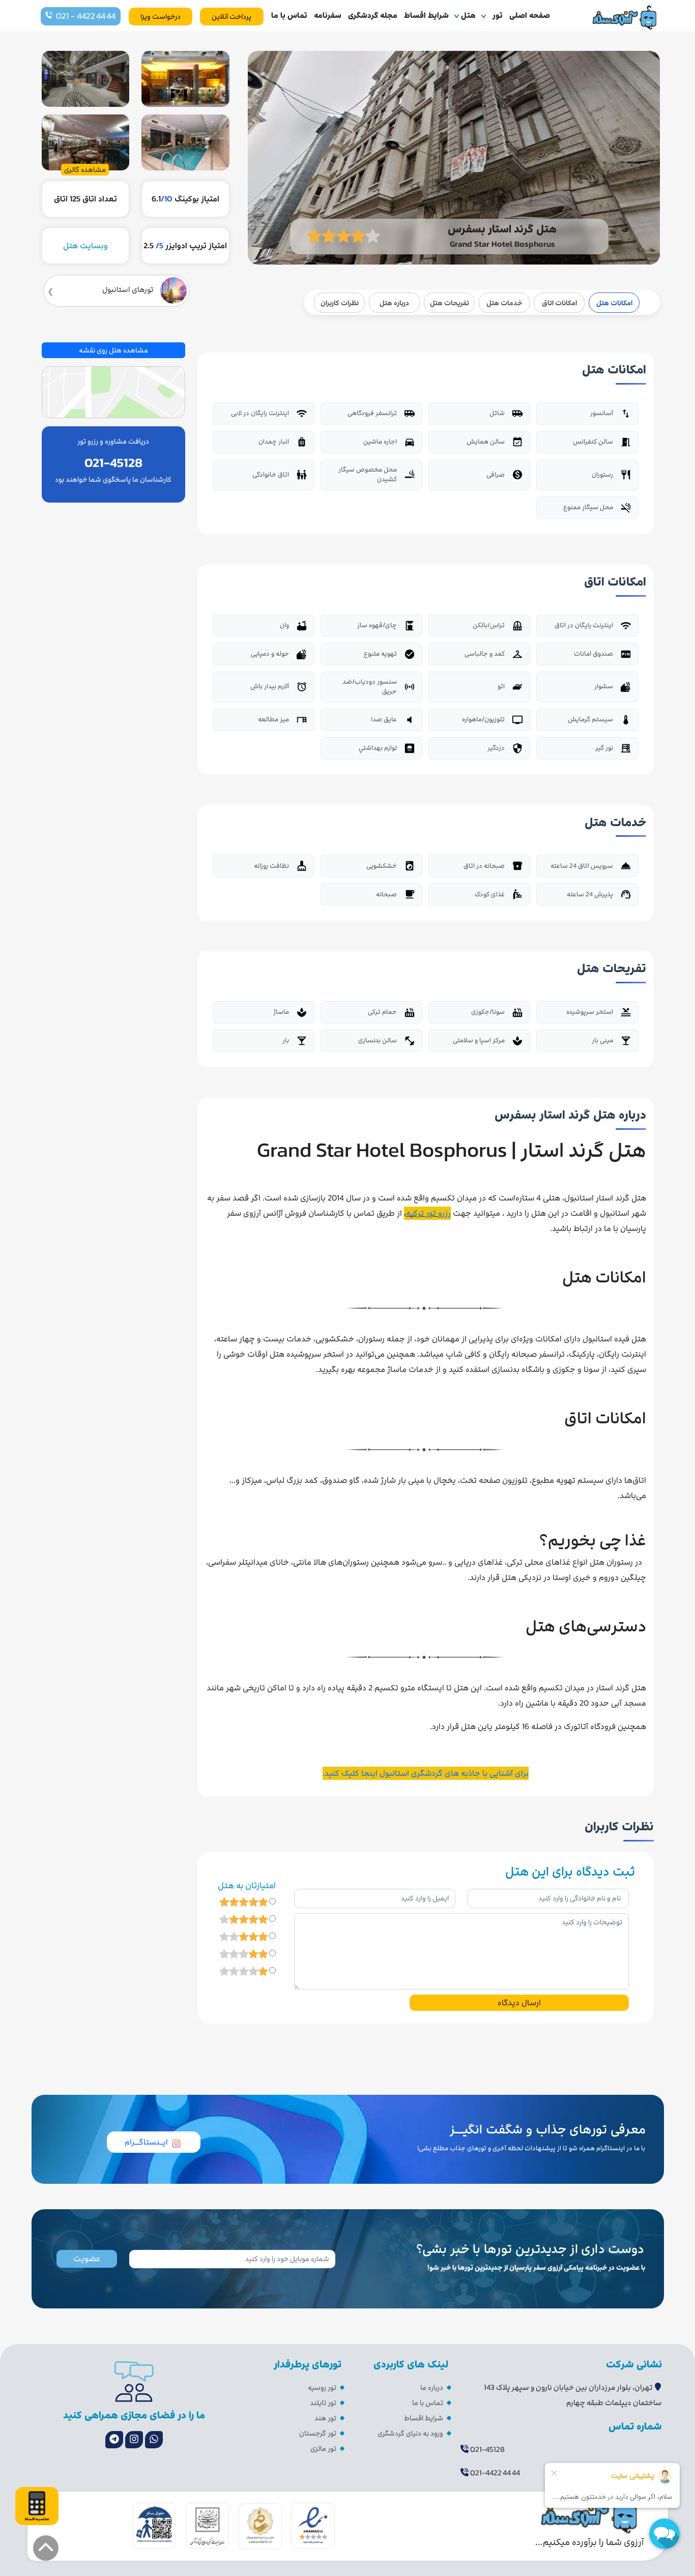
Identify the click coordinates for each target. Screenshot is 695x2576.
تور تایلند (323, 2403)
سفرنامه (328, 15)
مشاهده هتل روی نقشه (113, 350)
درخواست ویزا (161, 17)
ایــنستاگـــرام (146, 2142)
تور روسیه (322, 2388)
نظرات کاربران (340, 303)
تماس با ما (289, 15)
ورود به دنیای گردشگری (410, 2433)
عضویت (87, 2259)
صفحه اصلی (530, 15)
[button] (46, 2548)
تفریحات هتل (450, 303)
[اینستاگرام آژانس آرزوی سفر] (134, 2440)
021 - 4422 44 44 (86, 16)
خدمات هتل (504, 303)
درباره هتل (394, 303)
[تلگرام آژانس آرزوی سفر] (114, 2440)
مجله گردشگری (373, 15)
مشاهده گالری (85, 170)
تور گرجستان (318, 2433)
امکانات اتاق (559, 303)
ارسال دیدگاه (519, 2003)
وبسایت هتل (85, 246)
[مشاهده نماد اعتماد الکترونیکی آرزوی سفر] (313, 2525)
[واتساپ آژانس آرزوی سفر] (154, 2440)
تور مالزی (323, 2449)
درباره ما (432, 2388)
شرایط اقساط (426, 15)
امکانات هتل (614, 303)
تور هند (325, 2418)
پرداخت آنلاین (231, 17)
